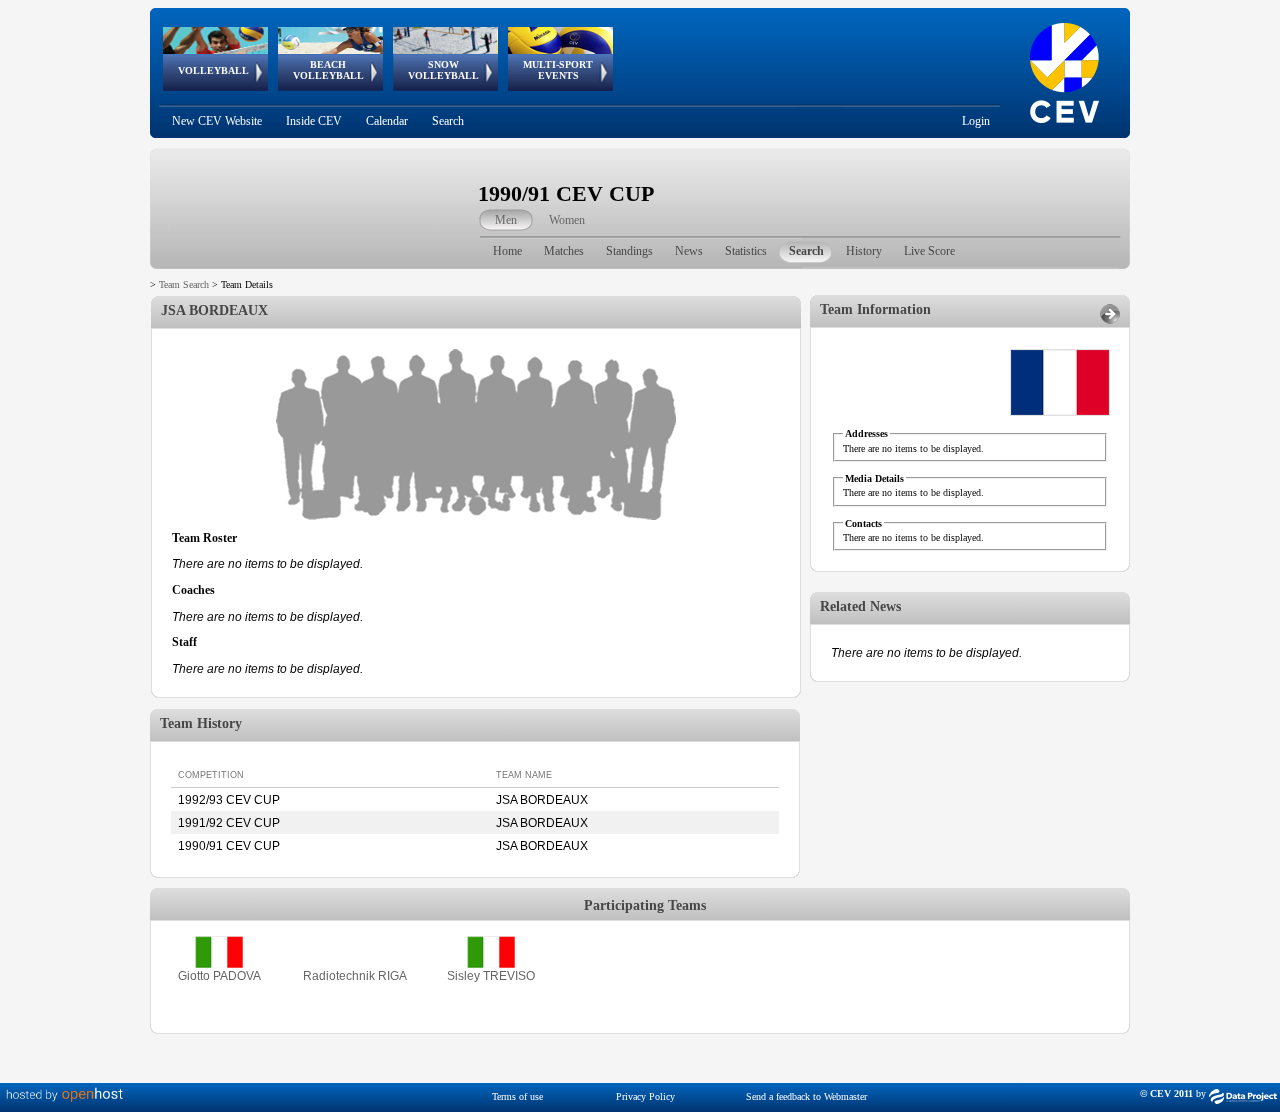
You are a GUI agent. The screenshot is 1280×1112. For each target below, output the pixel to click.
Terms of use (517, 1096)
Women (567, 220)
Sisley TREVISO (491, 976)
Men (506, 220)
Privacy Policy (645, 1096)
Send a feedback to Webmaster (806, 1096)
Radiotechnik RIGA (355, 976)
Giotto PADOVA (219, 976)
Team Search (184, 284)
